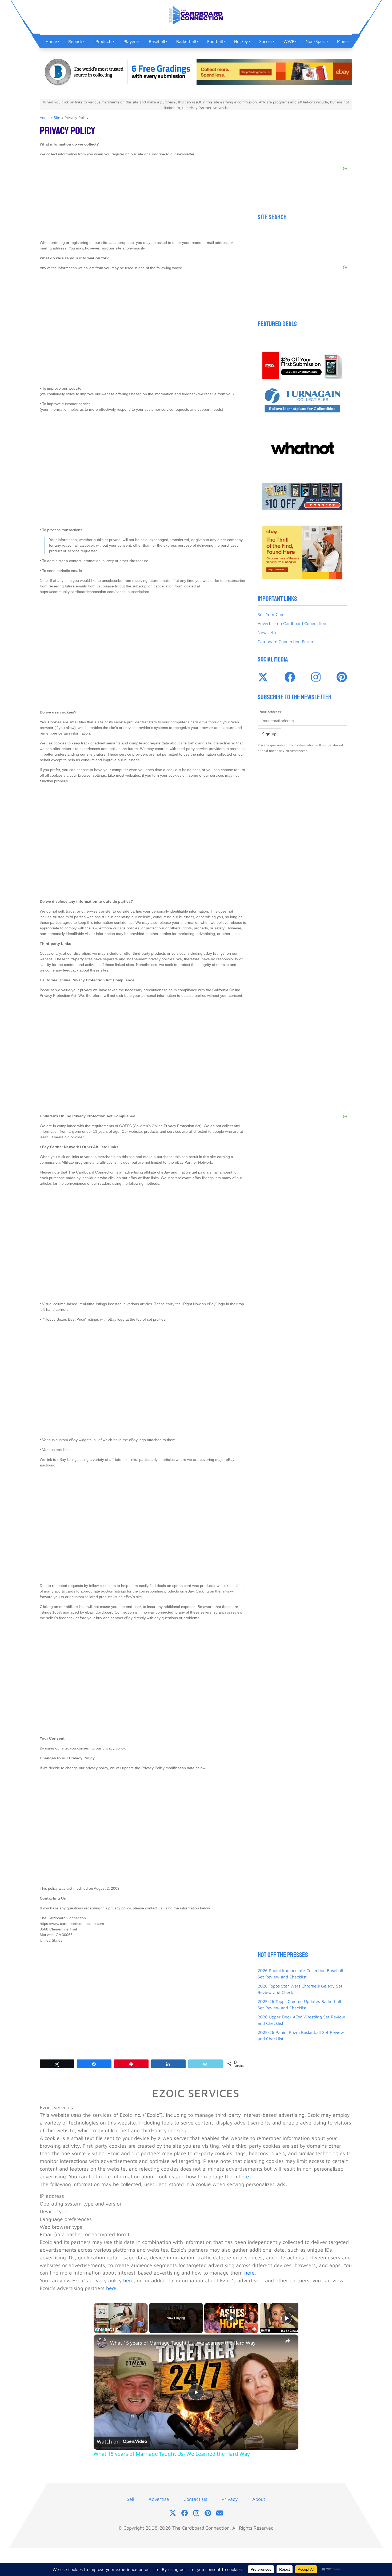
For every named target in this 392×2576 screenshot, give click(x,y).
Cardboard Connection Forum (286, 642)
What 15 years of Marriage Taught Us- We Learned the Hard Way (183, 2343)
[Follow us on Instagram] (196, 2513)
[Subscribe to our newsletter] (220, 2513)
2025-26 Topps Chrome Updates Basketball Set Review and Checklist (299, 2005)
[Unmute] (103, 2330)
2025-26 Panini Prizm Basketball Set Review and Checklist (301, 2035)
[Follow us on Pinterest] (208, 2513)
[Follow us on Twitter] (173, 2513)
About (259, 2499)
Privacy (230, 2499)
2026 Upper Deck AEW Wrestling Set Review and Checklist (301, 2020)
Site (57, 117)
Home (45, 117)
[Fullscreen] (145, 2330)
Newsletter (268, 632)
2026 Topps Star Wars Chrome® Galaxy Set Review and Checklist (300, 1989)
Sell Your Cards (272, 614)
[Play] (97, 2330)
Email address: (270, 712)
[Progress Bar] (121, 2327)
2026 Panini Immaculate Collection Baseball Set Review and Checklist (300, 1974)
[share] (288, 2340)
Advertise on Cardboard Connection (292, 623)
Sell (130, 2499)
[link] (102, 2343)
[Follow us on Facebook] (185, 2513)
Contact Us (195, 2499)
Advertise (159, 2499)
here (244, 2176)
